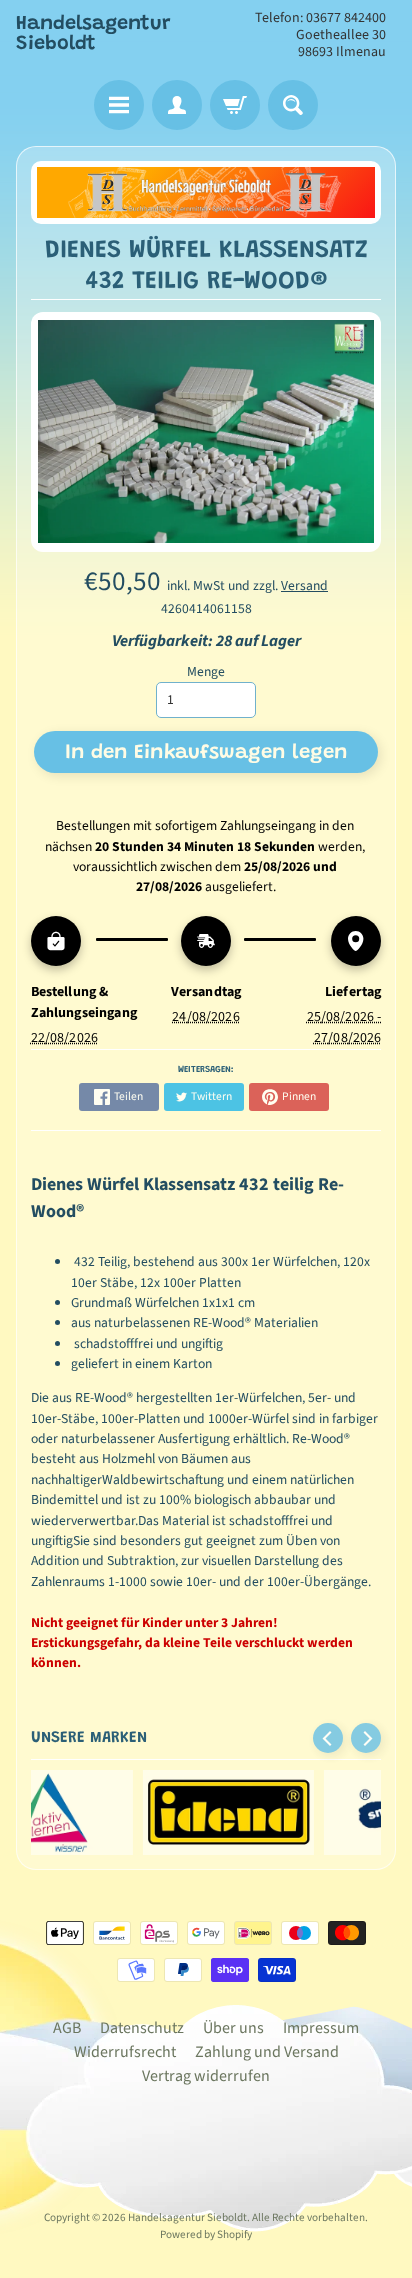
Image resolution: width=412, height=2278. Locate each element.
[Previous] (328, 1738)
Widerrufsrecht (125, 2052)
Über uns (233, 2028)
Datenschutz (142, 2028)
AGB (67, 2028)
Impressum (321, 2028)
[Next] (366, 1738)
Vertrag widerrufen (206, 2076)
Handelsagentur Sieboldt (93, 34)
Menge (206, 671)
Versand (304, 585)
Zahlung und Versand (267, 2052)
